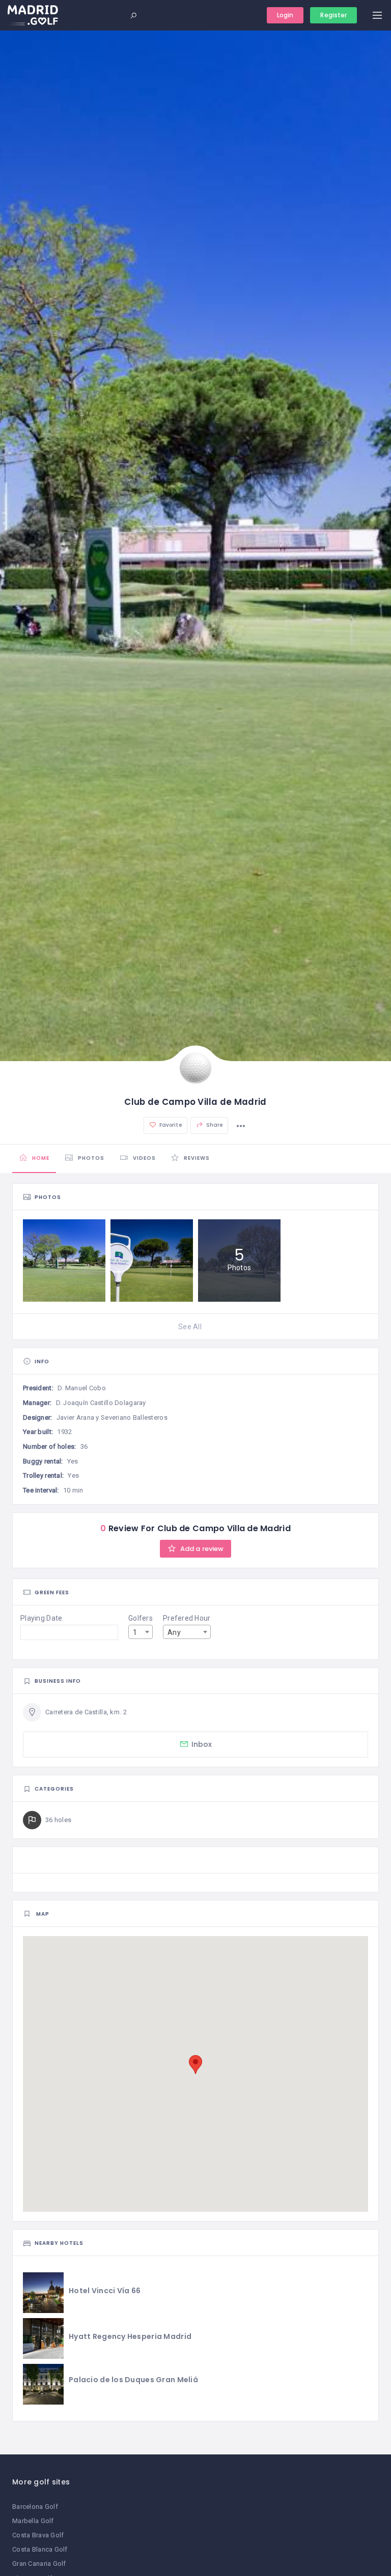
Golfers (141, 1618)
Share (214, 1125)
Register (333, 15)
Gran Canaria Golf (39, 2564)
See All (190, 1327)
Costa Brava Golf (38, 2535)
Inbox (202, 1744)
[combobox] (141, 1632)
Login (285, 15)
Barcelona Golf (35, 2507)
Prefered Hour (187, 1618)
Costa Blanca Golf (40, 2549)
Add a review (201, 1549)
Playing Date (41, 1618)
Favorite (170, 1125)
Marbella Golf (33, 2521)
